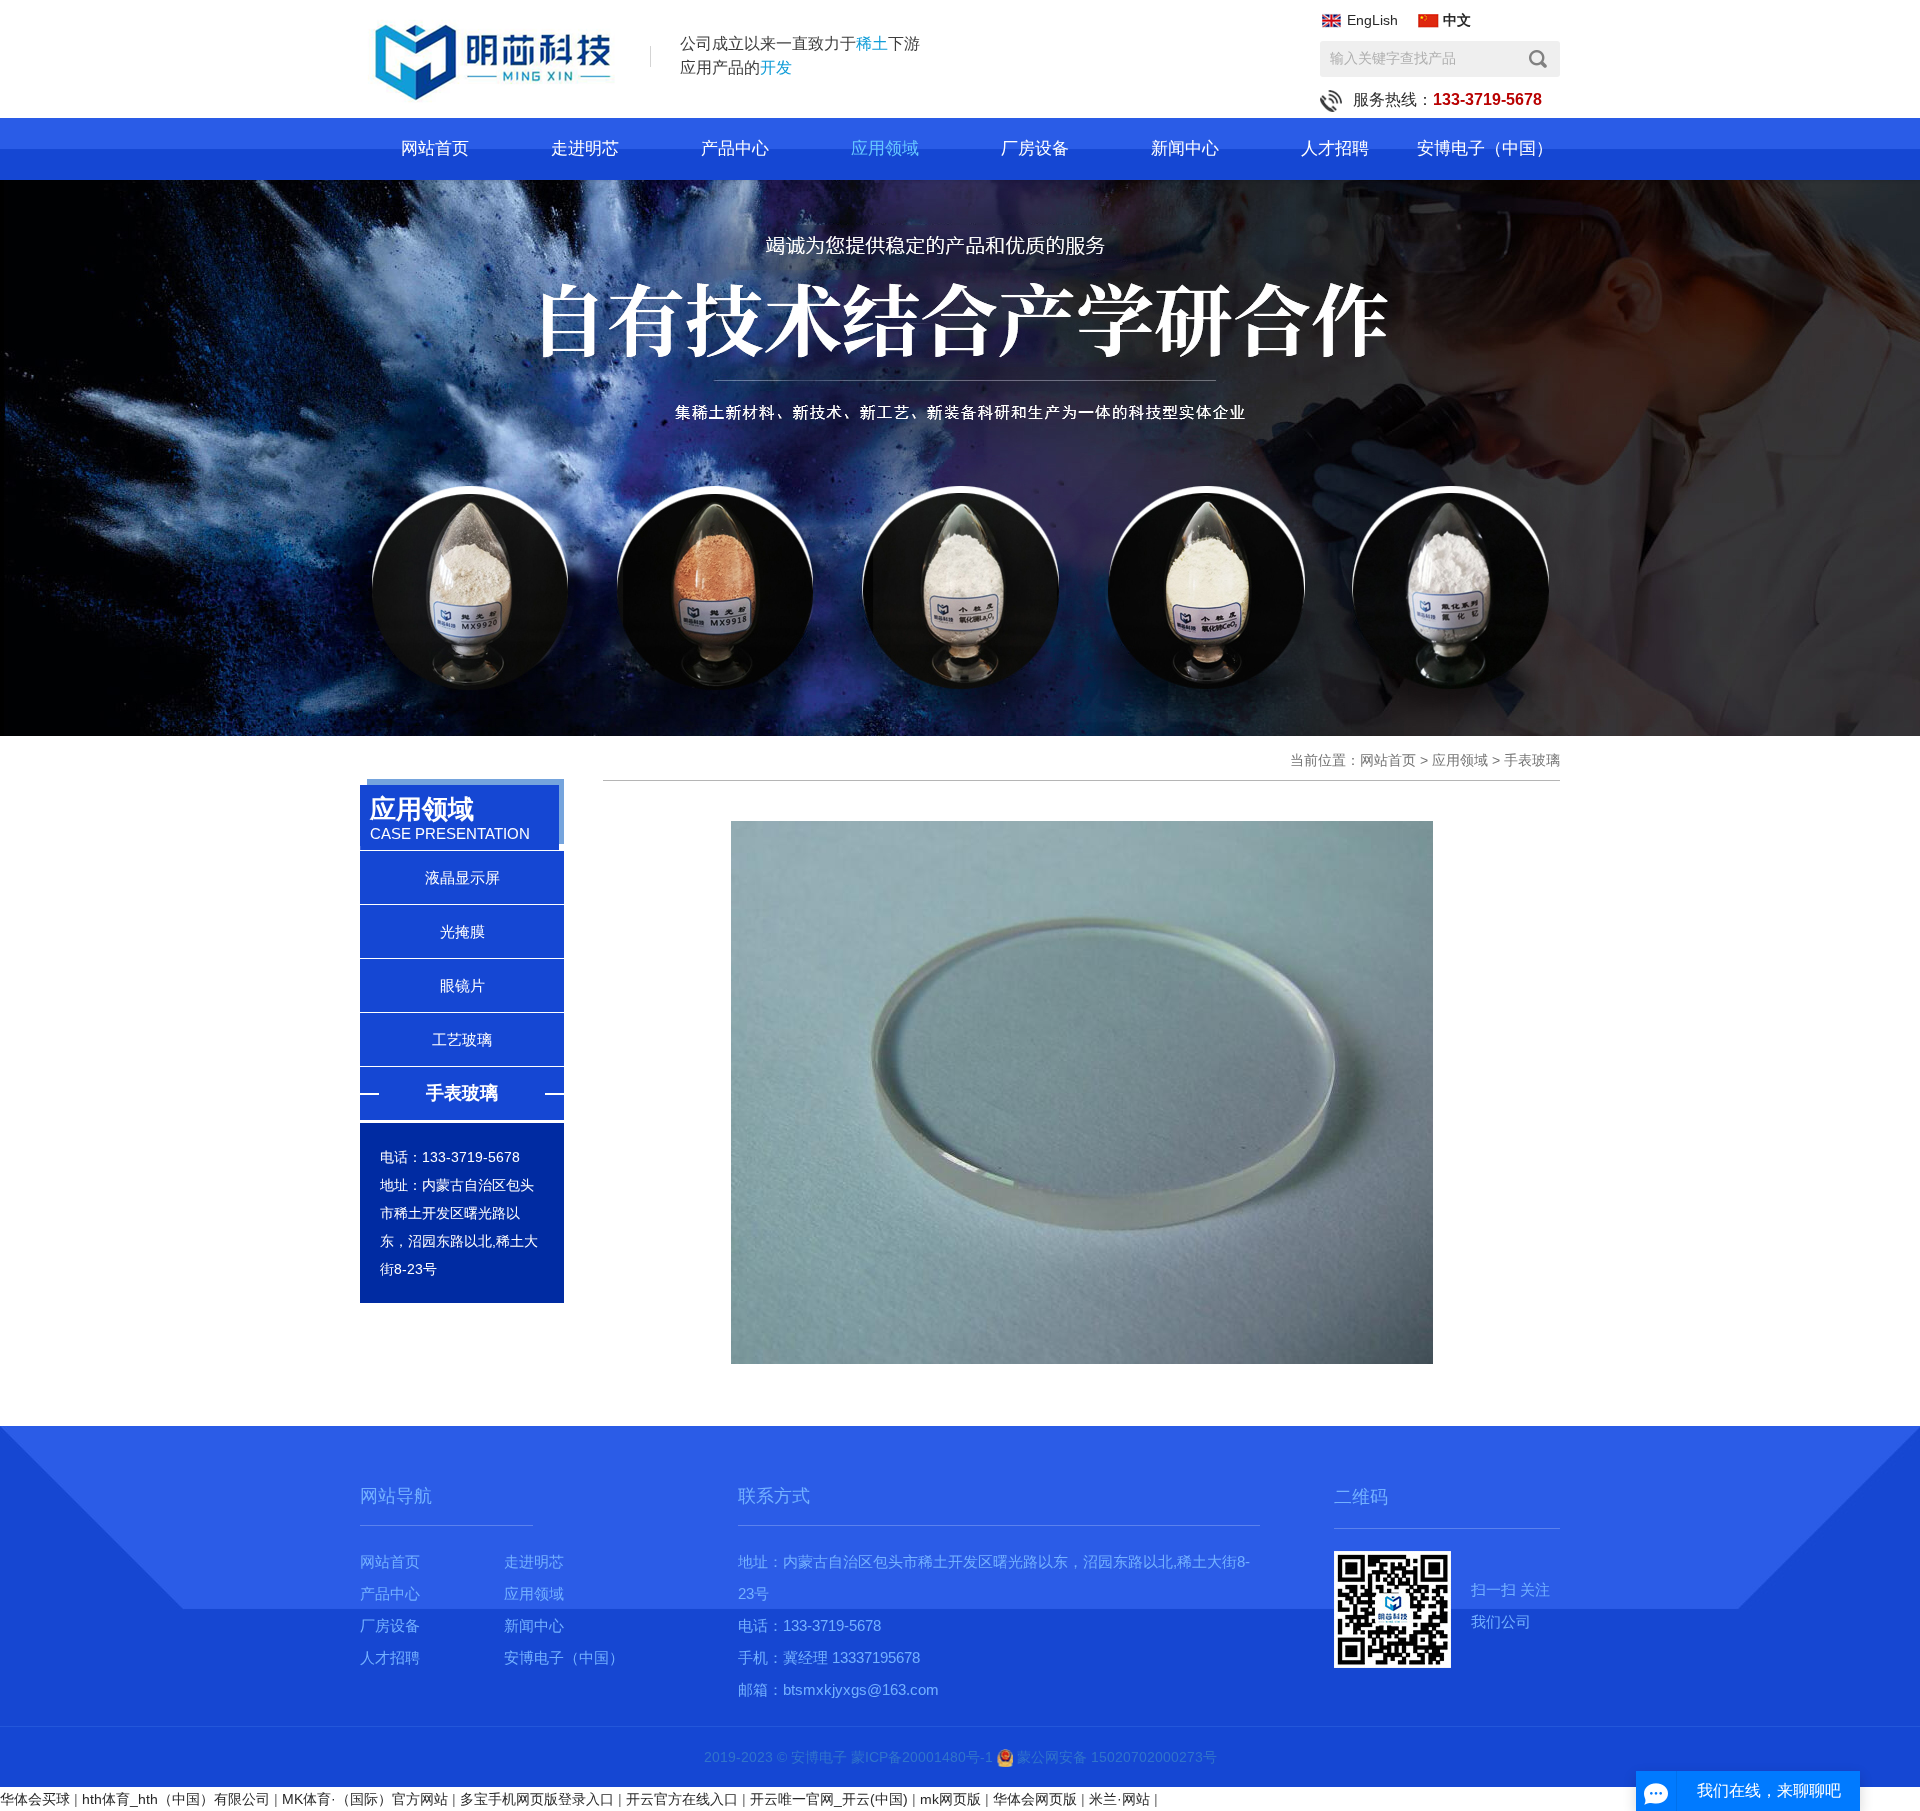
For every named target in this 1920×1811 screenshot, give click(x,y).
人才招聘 (1335, 148)
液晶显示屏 (462, 877)
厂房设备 (1035, 148)
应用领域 (885, 148)
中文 (1457, 20)
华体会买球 (35, 1799)
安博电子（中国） (1485, 148)
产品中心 (735, 148)
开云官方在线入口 (682, 1799)
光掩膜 (462, 931)
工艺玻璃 (462, 1039)
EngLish (1372, 20)
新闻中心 (1185, 148)
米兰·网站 (1119, 1799)
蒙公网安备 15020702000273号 (1115, 1757)
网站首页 (435, 148)
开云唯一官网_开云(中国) (829, 1799)
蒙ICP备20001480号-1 (922, 1757)
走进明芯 (585, 148)
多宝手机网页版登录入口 (537, 1799)
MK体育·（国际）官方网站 (365, 1799)
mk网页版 (950, 1799)
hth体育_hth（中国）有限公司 (176, 1799)
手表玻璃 (462, 1093)
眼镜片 (462, 985)
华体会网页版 (1035, 1799)
